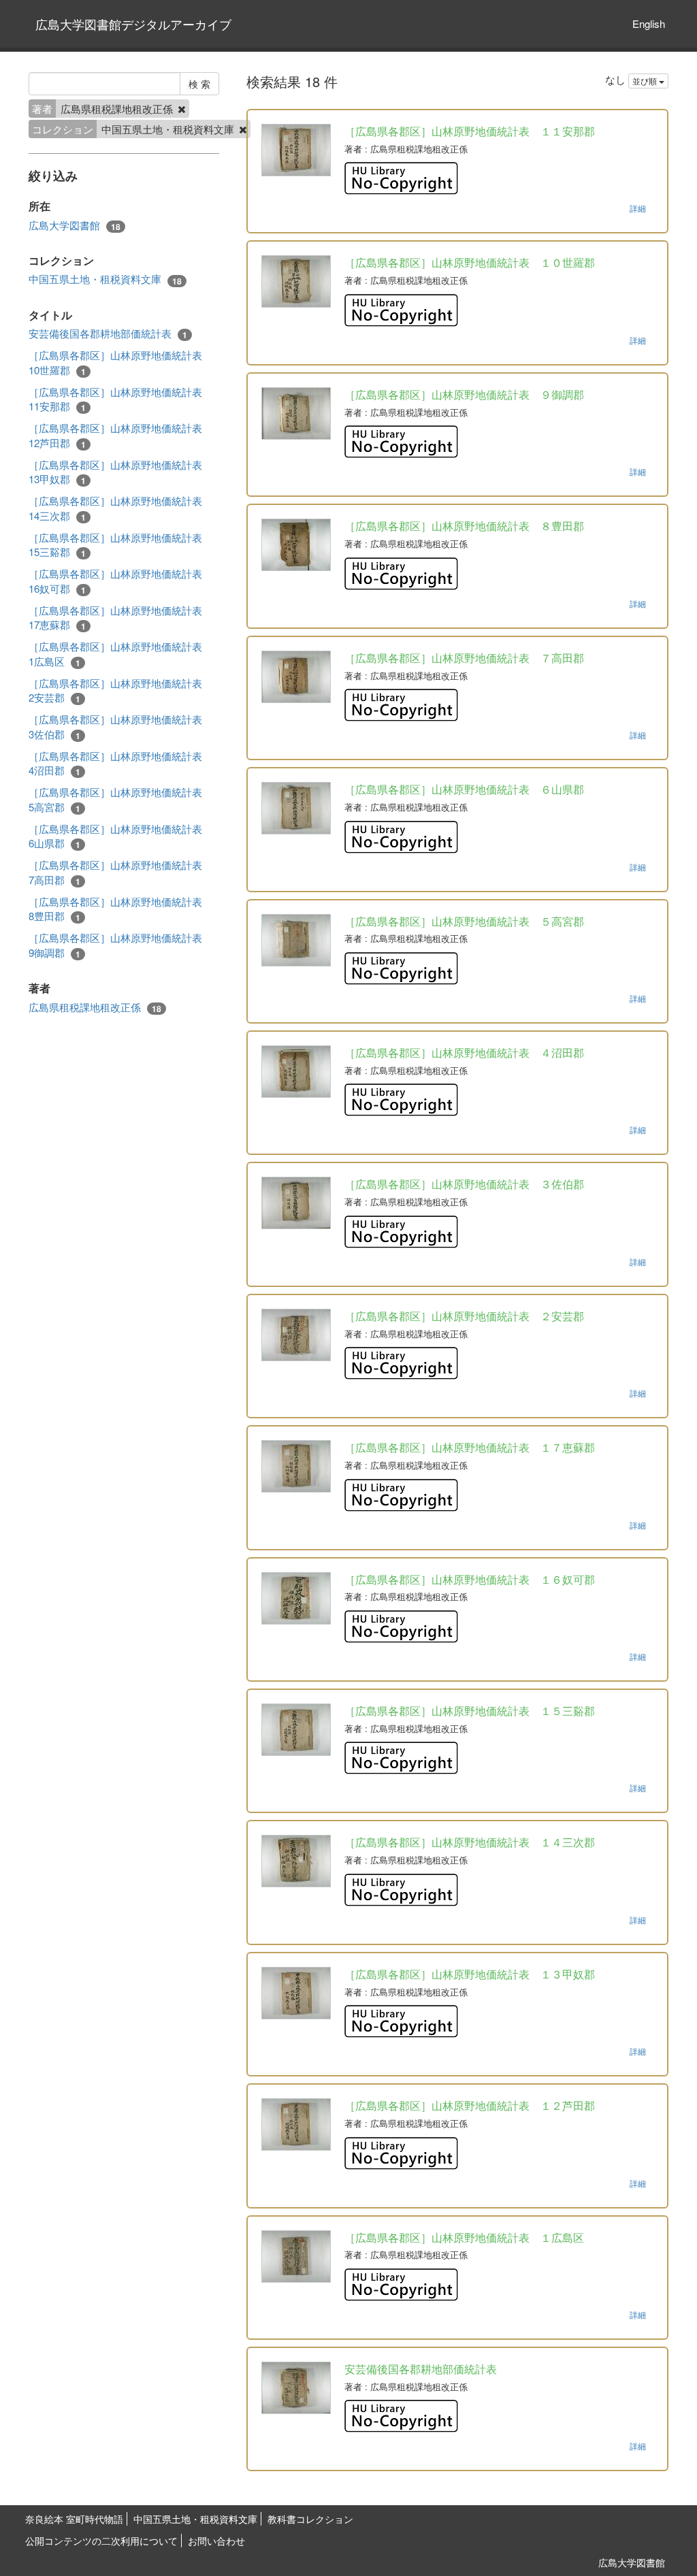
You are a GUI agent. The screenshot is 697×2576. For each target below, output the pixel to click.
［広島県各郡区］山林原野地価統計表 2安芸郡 (115, 690)
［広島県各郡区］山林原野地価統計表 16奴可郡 (115, 581)
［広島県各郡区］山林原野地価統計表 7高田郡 (115, 872)
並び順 (646, 81)
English (649, 23)
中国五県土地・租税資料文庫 (105, 279)
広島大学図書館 (75, 225)
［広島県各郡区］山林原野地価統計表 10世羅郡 (115, 362)
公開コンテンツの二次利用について (101, 2541)
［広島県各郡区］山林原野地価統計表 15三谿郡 (115, 545)
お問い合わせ (216, 2541)
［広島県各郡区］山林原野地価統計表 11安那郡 (115, 399)
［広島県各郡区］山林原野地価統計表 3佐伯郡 (115, 727)
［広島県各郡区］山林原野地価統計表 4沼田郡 (115, 763)
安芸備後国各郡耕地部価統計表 (108, 333)
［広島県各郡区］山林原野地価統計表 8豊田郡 (115, 909)
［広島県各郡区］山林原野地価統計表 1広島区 (115, 654)
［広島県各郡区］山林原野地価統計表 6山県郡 (115, 836)
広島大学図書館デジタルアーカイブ (133, 24)
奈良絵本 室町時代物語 (74, 2519)
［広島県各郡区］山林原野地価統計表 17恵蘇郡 (115, 618)
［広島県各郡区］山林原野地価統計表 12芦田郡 (115, 435)
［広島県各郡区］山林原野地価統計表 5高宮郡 (115, 799)
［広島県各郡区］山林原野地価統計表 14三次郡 (115, 508)
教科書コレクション (310, 2519)
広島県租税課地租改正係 (95, 1007)
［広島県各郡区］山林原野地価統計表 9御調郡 (115, 945)
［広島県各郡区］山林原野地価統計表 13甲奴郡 (115, 472)
